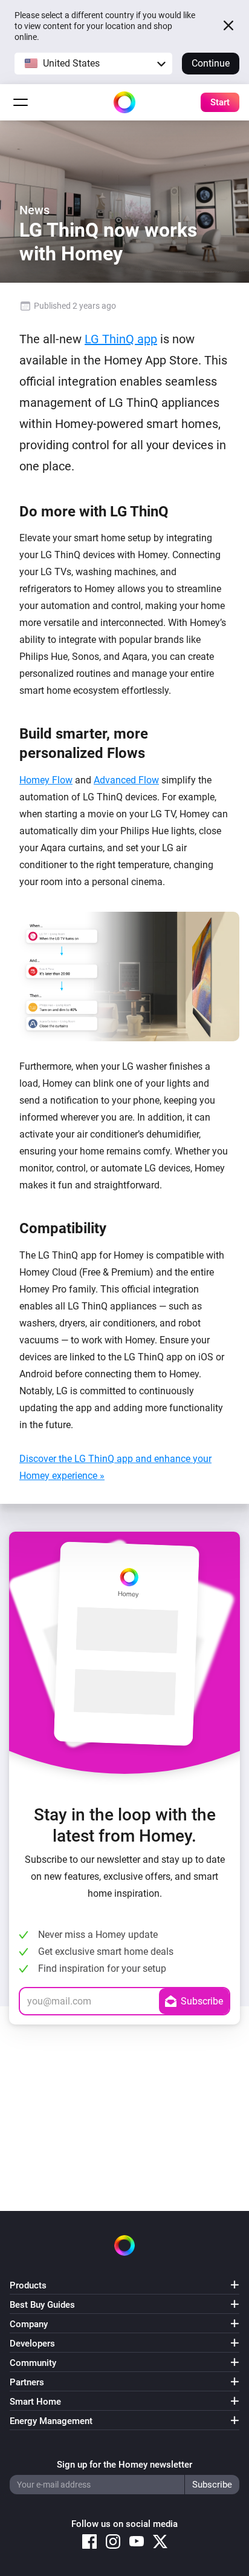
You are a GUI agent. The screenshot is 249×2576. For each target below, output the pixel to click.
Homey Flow (46, 780)
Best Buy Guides (42, 2305)
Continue (211, 63)
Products (28, 2285)
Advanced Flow (126, 780)
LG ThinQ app (121, 339)
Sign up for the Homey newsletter (124, 2465)
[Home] (124, 102)
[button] (93, 64)
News (34, 210)
